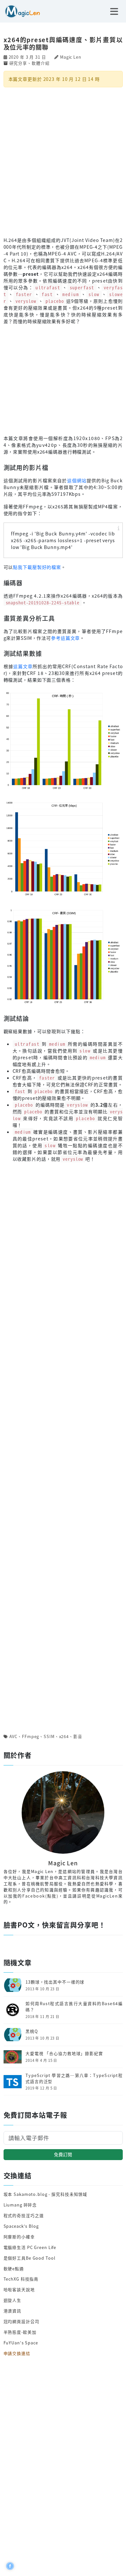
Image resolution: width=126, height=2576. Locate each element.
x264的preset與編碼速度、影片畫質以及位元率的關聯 (63, 43)
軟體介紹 (41, 63)
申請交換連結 (17, 2353)
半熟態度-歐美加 (20, 2332)
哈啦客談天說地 (19, 2289)
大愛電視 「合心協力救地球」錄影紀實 (64, 2053)
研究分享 (18, 63)
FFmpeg (31, 1736)
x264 (64, 1736)
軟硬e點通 (14, 2268)
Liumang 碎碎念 (20, 2205)
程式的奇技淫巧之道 (24, 2215)
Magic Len (71, 57)
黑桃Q (32, 2031)
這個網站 (77, 480)
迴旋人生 (13, 2300)
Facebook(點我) (40, 1896)
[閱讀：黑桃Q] (13, 2034)
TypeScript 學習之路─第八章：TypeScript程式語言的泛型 (74, 2078)
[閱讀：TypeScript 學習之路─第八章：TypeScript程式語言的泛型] (13, 2081)
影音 (78, 1736)
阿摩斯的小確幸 (19, 2237)
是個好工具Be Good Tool (30, 2258)
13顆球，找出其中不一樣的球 (55, 1982)
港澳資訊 (13, 2311)
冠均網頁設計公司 (21, 2321)
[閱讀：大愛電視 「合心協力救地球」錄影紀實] (13, 2056)
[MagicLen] (20, 11)
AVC (14, 1736)
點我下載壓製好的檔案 (37, 567)
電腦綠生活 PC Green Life (30, 2247)
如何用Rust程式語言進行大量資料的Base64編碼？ (74, 2007)
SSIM (49, 1736)
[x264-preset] (63, 740)
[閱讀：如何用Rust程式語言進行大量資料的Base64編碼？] (13, 2009)
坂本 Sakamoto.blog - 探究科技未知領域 (46, 2194)
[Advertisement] (63, 161)
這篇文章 (23, 666)
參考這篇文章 (65, 638)
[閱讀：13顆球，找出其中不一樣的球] (13, 1984)
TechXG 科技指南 (21, 2279)
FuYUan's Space (21, 2343)
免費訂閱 (63, 2154)
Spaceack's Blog (21, 2226)
